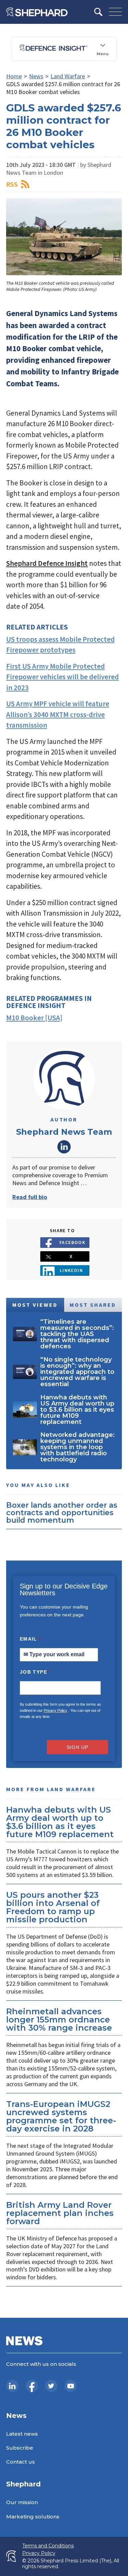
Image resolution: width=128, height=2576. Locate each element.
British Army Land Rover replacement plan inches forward (60, 2213)
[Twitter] (51, 2386)
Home (14, 76)
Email (31, 1639)
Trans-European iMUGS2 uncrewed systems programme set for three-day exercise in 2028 (61, 2116)
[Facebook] (32, 2386)
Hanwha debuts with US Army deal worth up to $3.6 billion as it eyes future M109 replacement (60, 1822)
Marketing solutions (33, 2517)
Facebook (73, 1242)
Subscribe (20, 2448)
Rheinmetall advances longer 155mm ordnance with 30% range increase (59, 2020)
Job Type (34, 1672)
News (36, 76)
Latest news (22, 2434)
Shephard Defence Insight (47, 563)
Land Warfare (68, 76)
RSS (12, 184)
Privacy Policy (55, 1710)
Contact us (20, 2462)
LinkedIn (64, 1147)
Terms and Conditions (48, 2546)
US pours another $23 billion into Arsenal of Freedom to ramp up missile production (53, 1907)
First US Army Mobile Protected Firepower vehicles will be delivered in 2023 (62, 677)
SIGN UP (77, 1747)
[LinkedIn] (12, 2386)
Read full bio (30, 1197)
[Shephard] (37, 12)
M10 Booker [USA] (34, 1018)
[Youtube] (71, 2386)
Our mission (22, 2502)
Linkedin (72, 1270)
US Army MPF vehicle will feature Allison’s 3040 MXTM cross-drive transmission (58, 714)
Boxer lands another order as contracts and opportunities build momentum (62, 1512)
